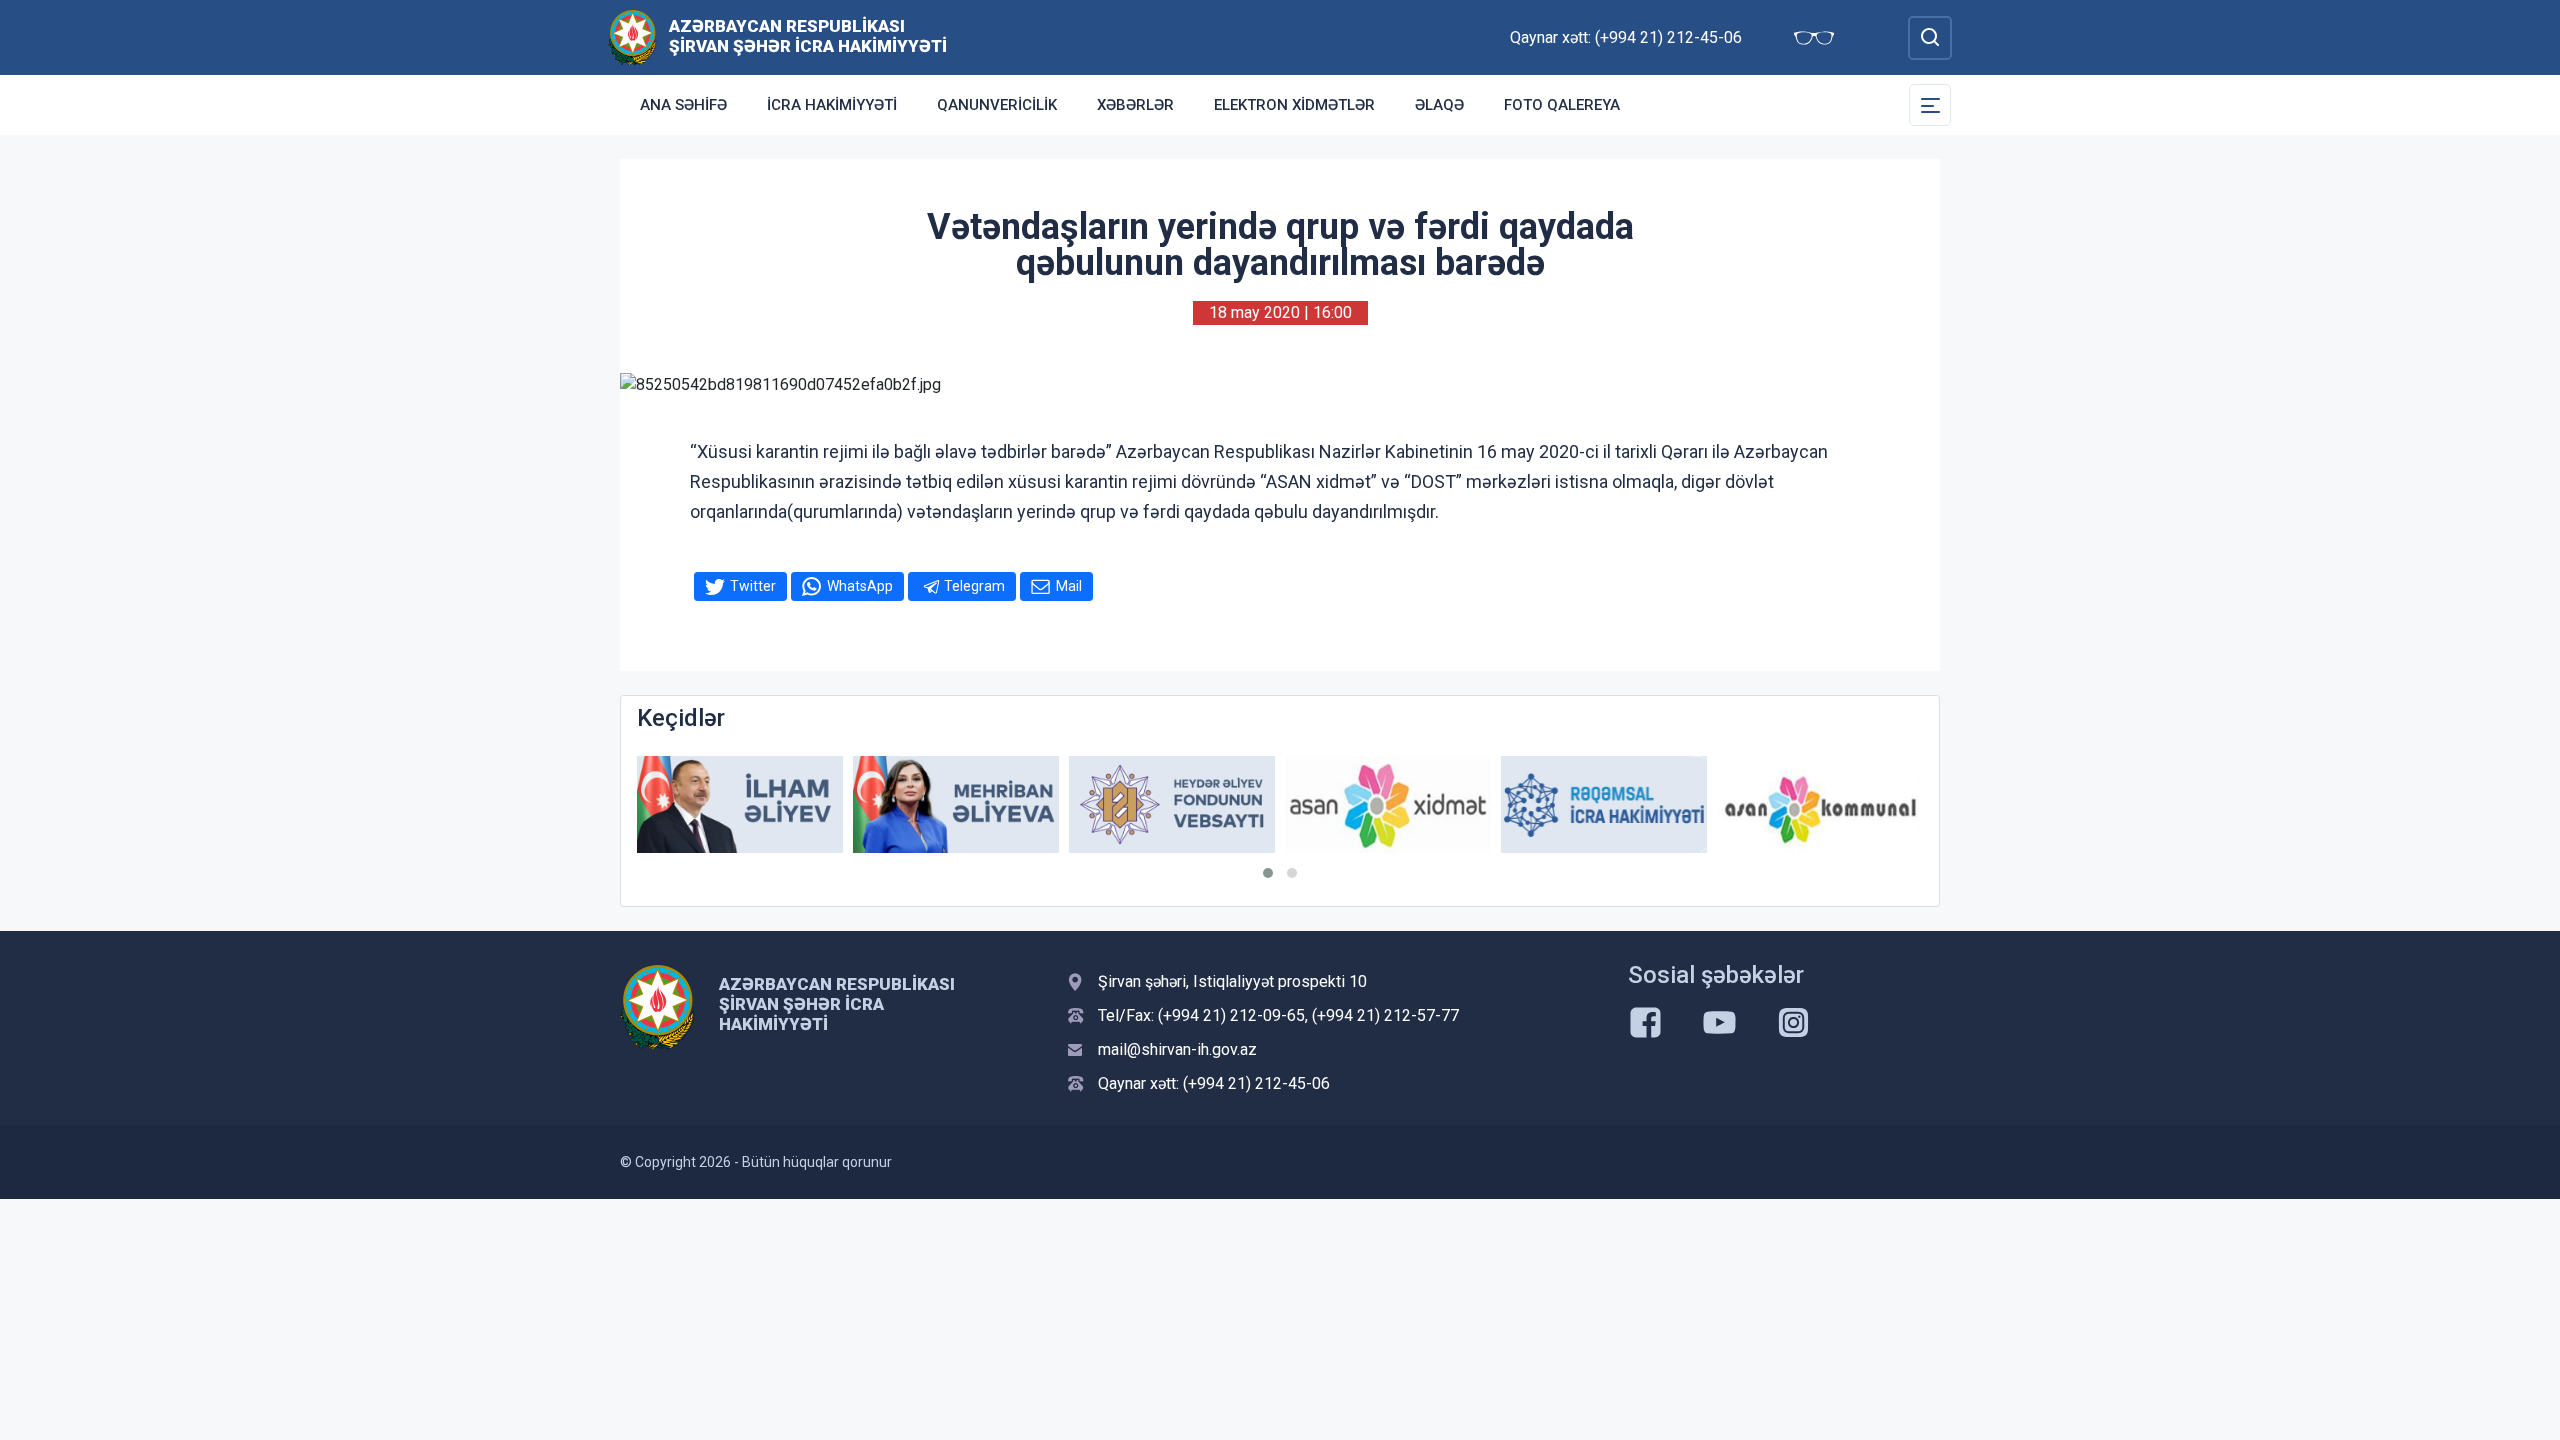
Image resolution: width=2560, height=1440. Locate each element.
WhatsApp (860, 586)
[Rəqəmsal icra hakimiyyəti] (1604, 804)
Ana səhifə (683, 105)
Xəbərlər (1135, 105)
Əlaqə (1439, 105)
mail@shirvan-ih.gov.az (1177, 1049)
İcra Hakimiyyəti (832, 105)
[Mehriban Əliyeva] (956, 804)
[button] (1268, 873)
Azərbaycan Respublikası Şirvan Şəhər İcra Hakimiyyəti (808, 36)
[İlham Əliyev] (740, 804)
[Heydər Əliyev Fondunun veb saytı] (1172, 804)
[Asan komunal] (1820, 804)
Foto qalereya (1562, 105)
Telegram (974, 586)
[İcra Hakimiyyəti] (632, 36)
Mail (1069, 586)
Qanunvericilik (997, 105)
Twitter (753, 586)
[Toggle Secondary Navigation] (1930, 105)
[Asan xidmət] (1388, 804)
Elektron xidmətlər (1294, 105)
